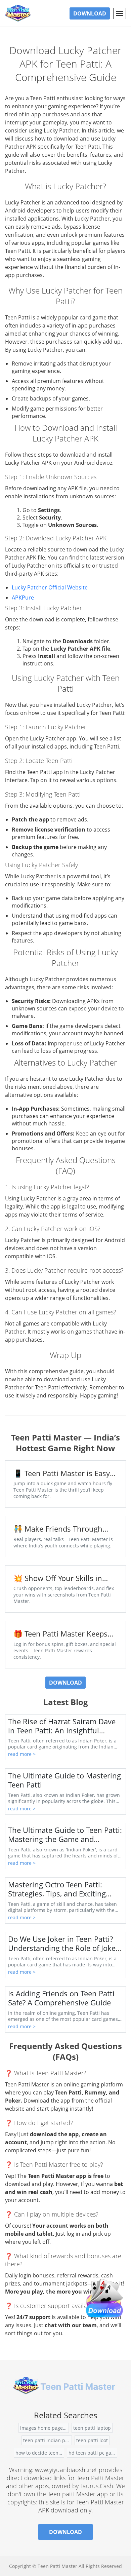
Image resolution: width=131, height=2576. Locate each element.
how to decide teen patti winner (40, 2453)
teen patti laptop (92, 2428)
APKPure (23, 598)
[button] (120, 13)
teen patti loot (92, 2440)
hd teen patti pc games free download (93, 2453)
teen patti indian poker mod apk (48, 2440)
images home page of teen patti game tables (45, 2428)
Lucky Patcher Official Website (50, 587)
